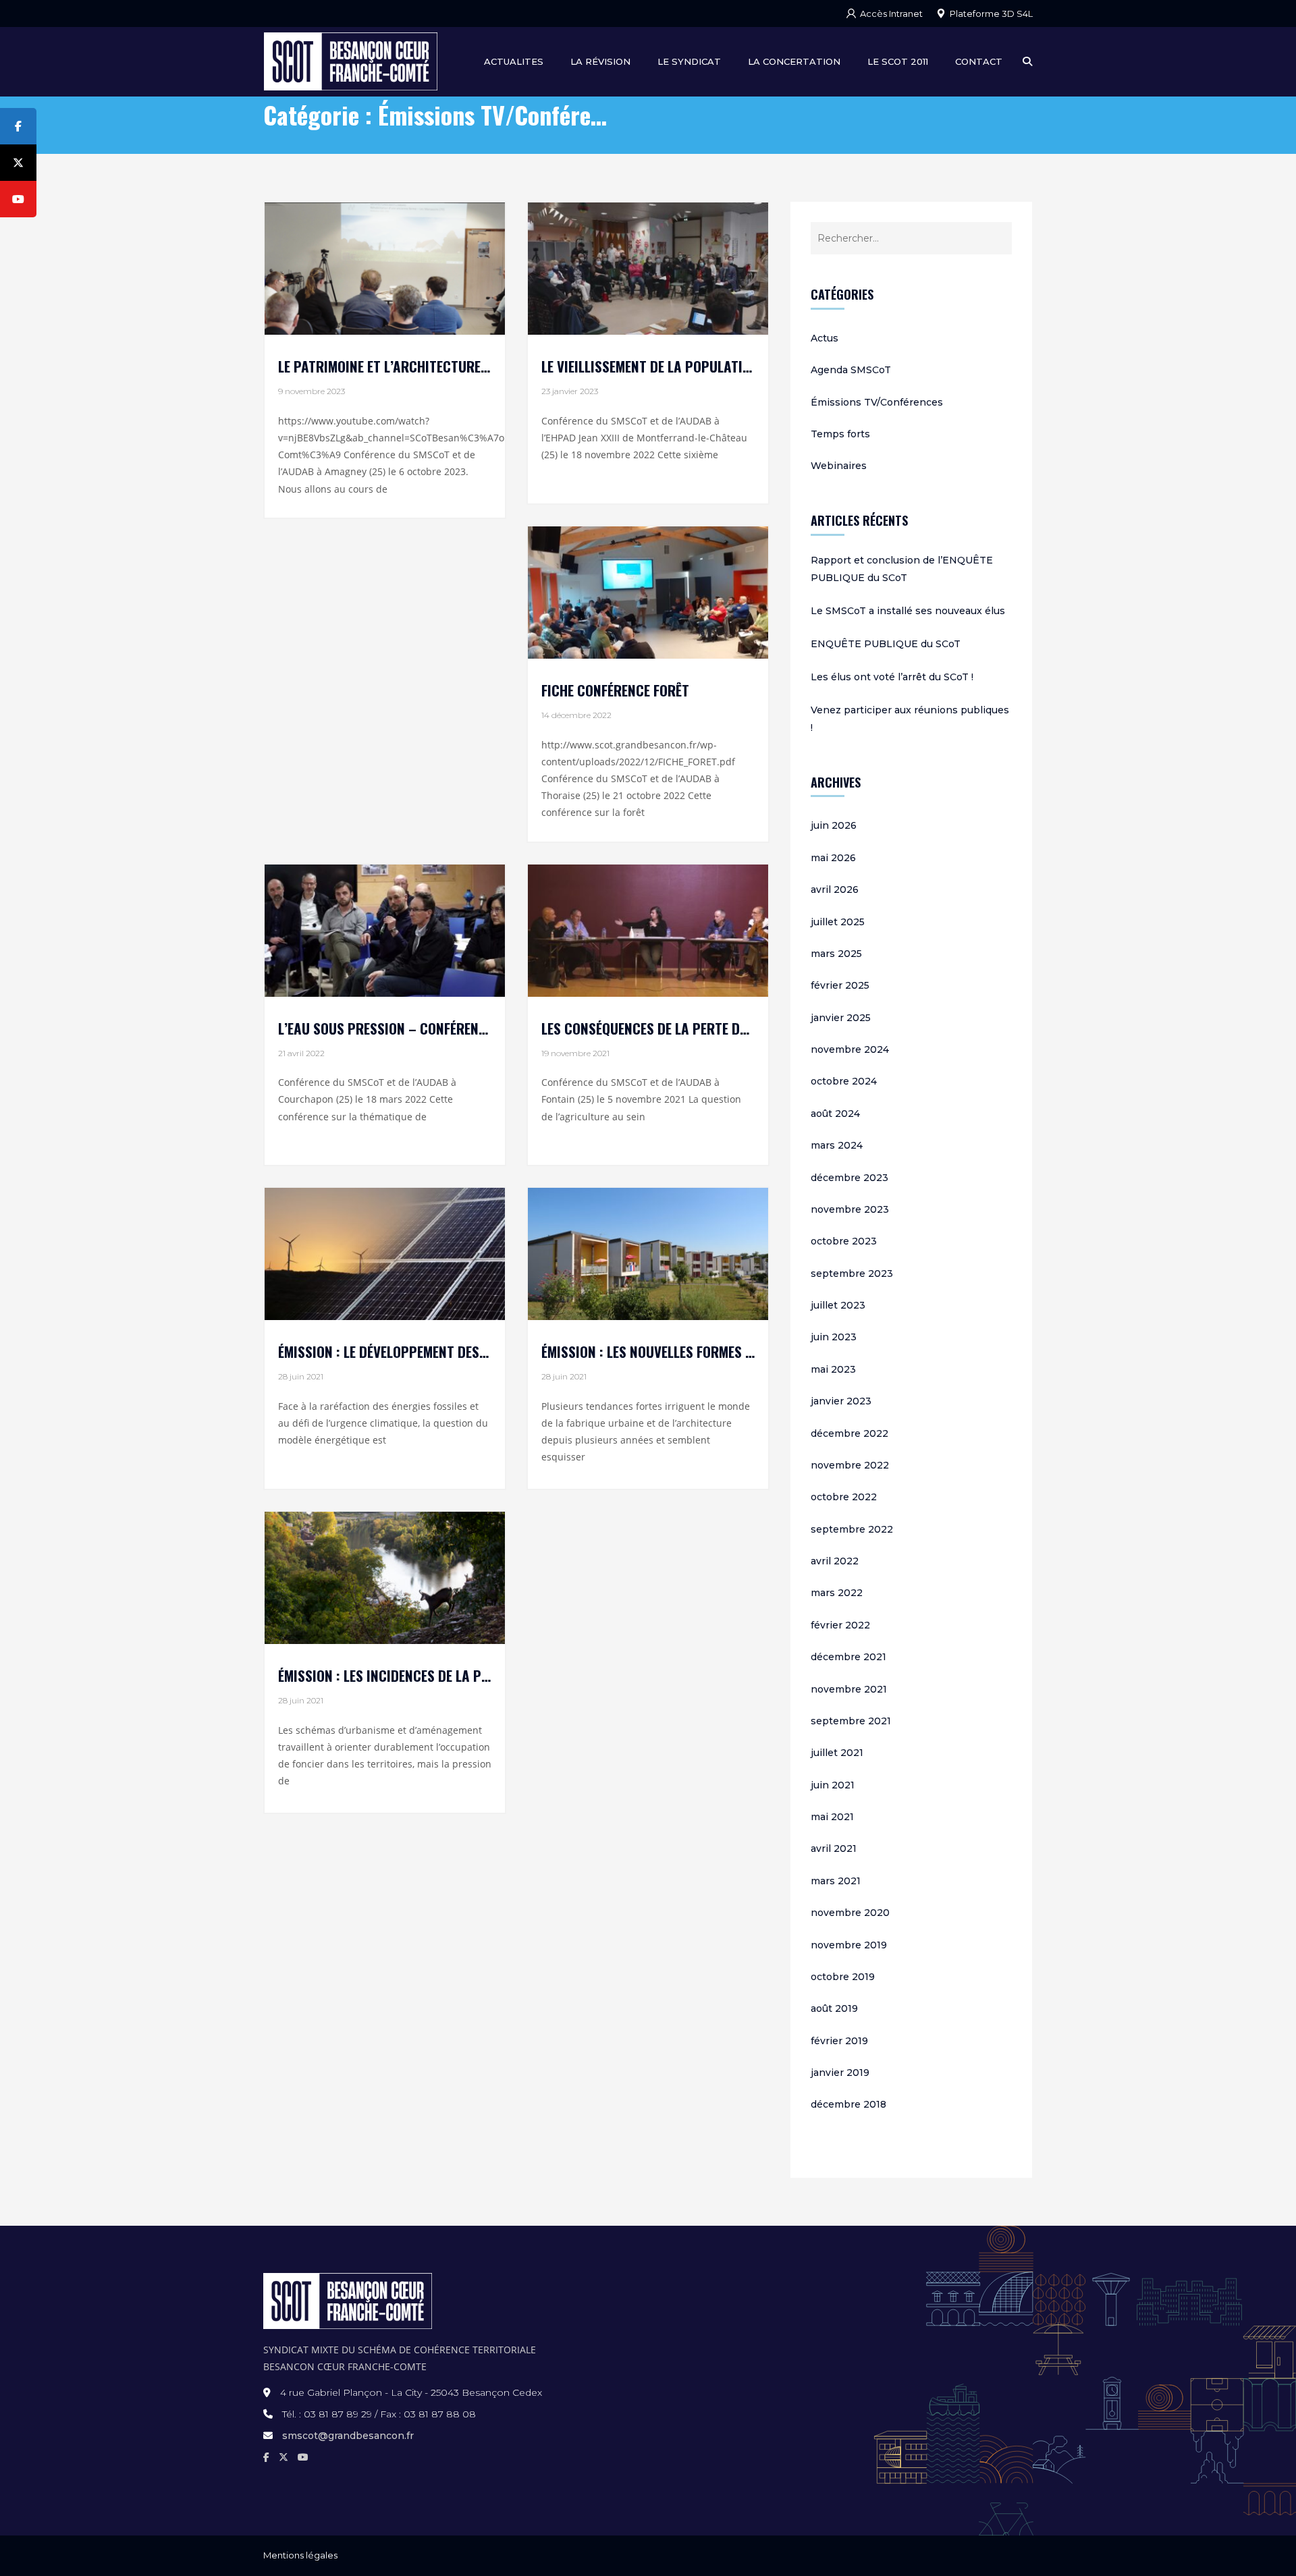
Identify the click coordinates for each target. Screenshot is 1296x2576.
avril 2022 (835, 1561)
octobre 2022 (844, 1497)
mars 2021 (836, 1881)
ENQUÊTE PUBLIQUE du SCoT (886, 644)
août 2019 (834, 2008)
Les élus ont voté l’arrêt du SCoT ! (892, 677)
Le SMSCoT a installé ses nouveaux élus (908, 611)
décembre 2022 (849, 1433)
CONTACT (979, 61)
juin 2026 (834, 825)
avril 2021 (834, 1848)
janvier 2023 (841, 1401)
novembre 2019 (849, 1945)
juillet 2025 (838, 922)
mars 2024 (837, 1145)
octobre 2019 (843, 1977)
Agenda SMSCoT (851, 370)
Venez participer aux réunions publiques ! (910, 719)
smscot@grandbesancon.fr (348, 2436)
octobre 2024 (844, 1081)
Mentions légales (300, 2555)
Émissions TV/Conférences (877, 402)
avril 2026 (835, 889)
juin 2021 (833, 1785)
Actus (825, 338)
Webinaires (839, 466)
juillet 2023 (838, 1305)
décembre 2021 (848, 1657)
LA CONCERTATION (794, 61)
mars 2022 (837, 1593)
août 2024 (835, 1114)
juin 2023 (834, 1337)
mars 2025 (836, 954)
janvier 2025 (841, 1018)
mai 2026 (833, 858)
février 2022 (840, 1625)
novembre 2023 (850, 1209)
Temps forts (840, 434)
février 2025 (840, 985)
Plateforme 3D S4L (991, 13)
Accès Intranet (891, 13)
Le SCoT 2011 (898, 61)
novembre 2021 (849, 1689)
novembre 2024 (850, 1049)
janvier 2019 (840, 2073)
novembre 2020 (850, 1913)
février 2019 (839, 2041)
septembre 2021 (851, 1721)
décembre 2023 (849, 1178)
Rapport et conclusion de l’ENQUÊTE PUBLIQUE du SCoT (902, 569)
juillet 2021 (837, 1753)
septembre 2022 (852, 1529)
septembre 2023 (852, 1273)
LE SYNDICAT (689, 61)
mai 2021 (832, 1817)
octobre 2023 (844, 1241)
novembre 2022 (850, 1465)
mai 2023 (833, 1369)
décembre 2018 (848, 2104)
